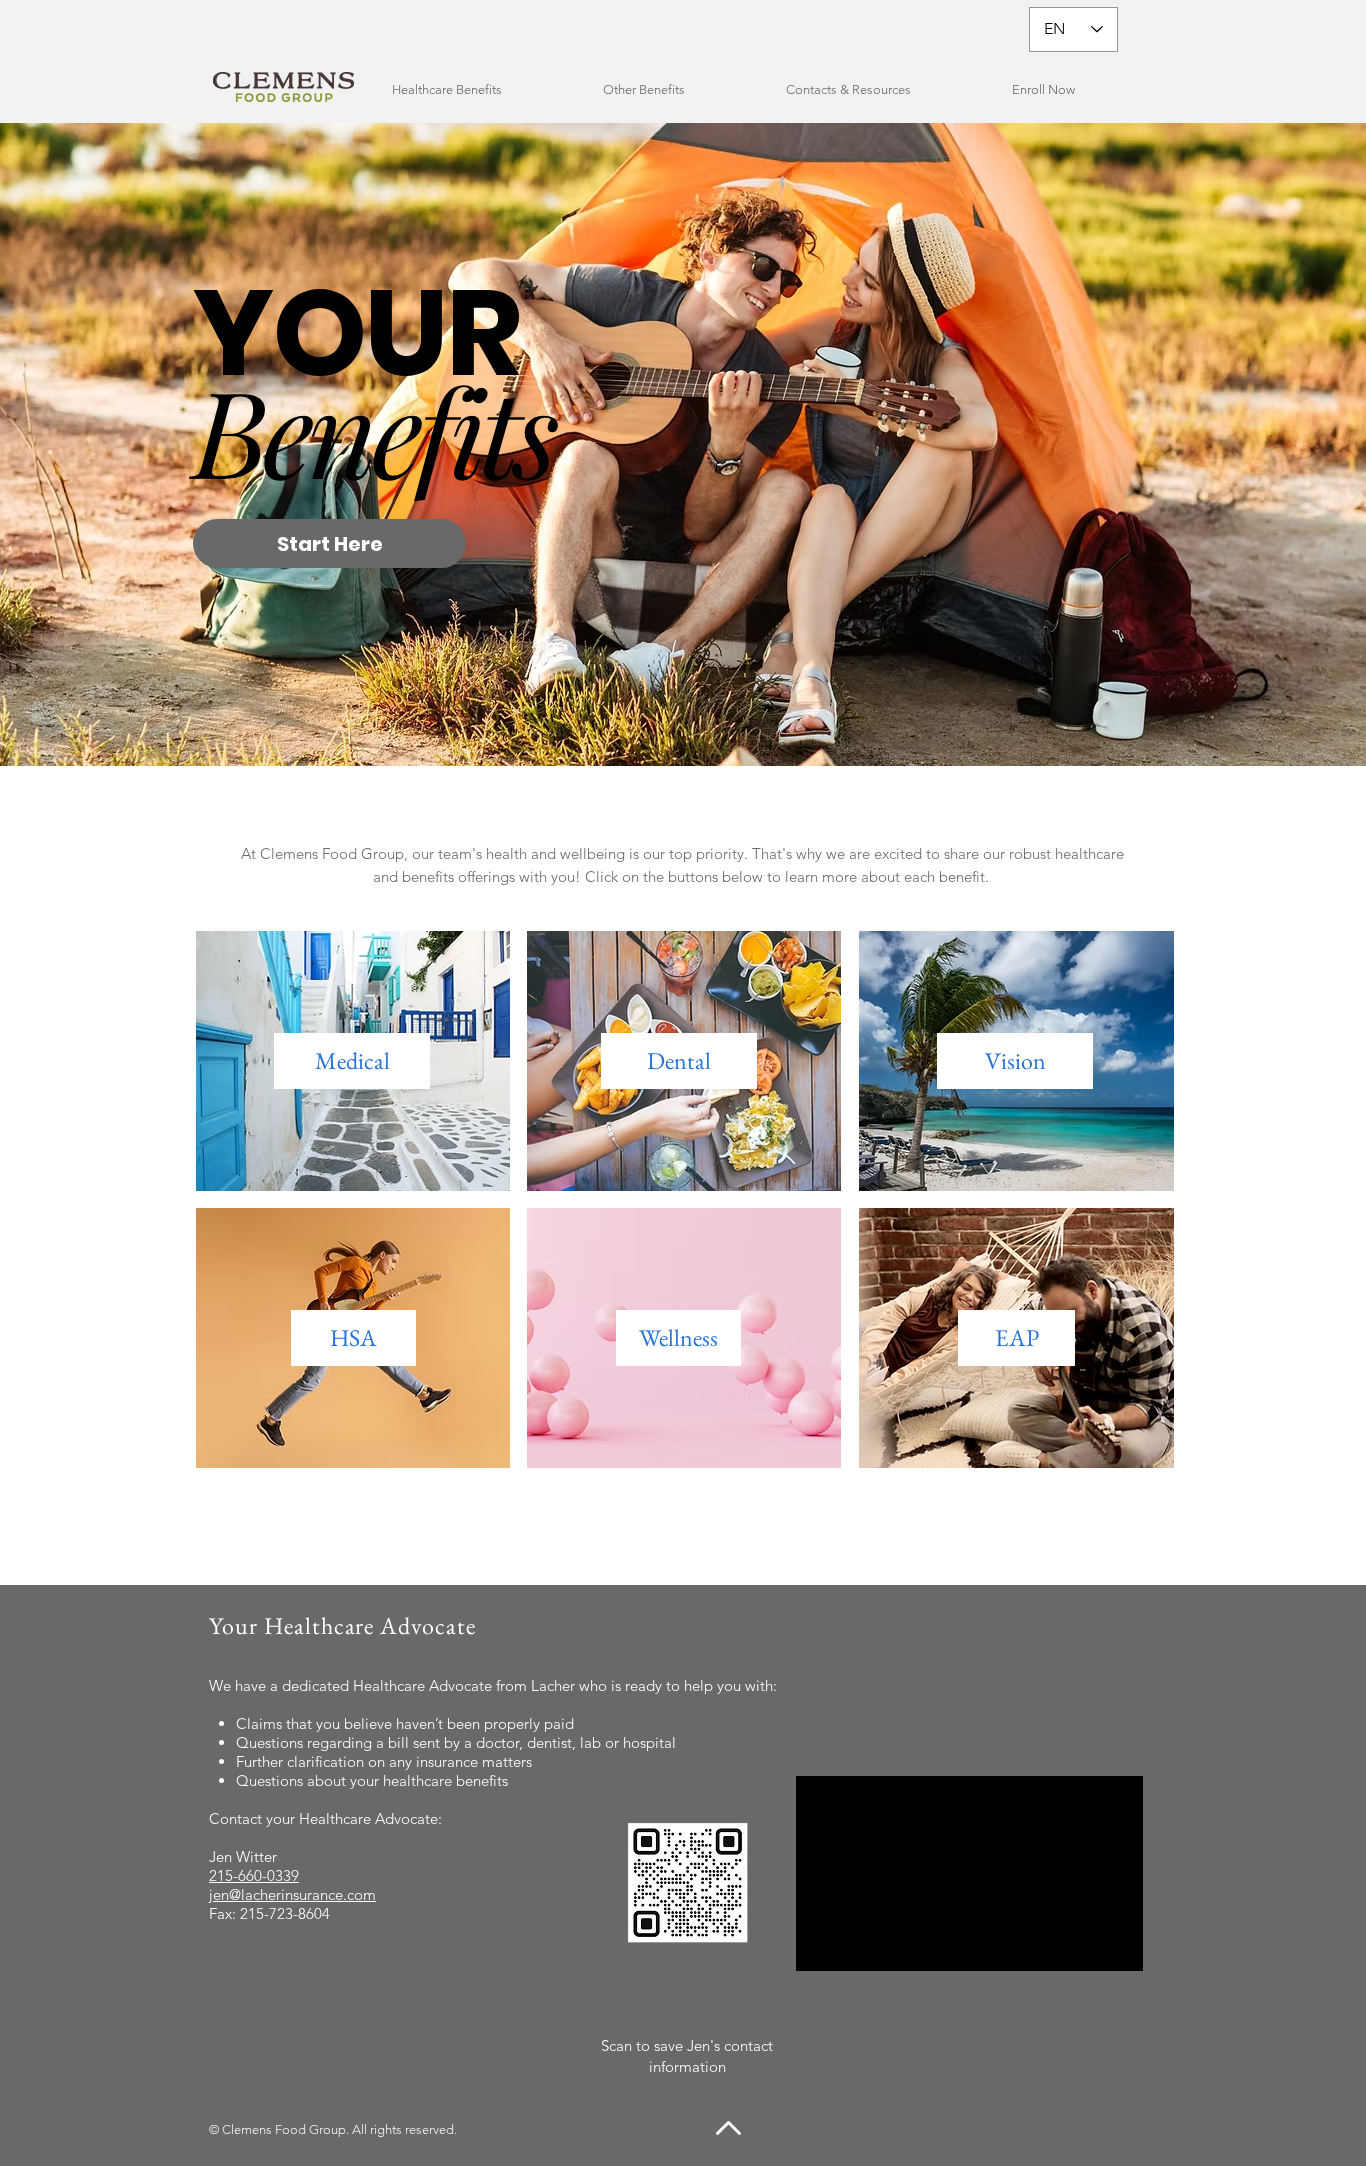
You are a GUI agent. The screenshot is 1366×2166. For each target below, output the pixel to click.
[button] (482, 89)
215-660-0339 (254, 1875)
